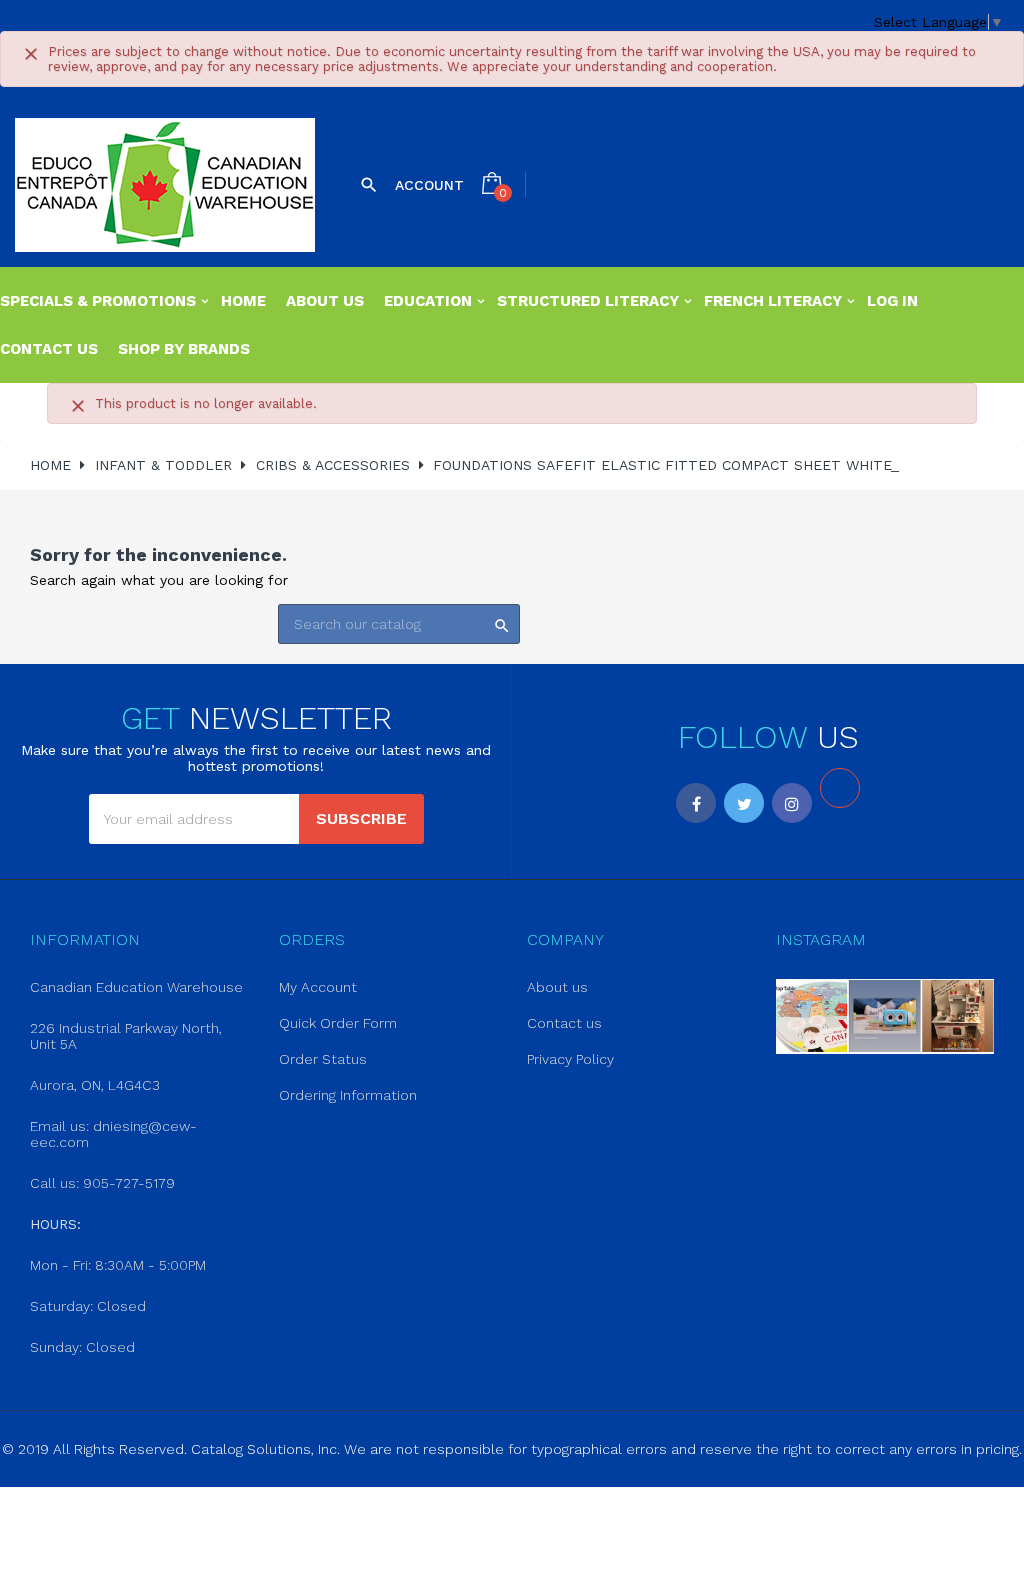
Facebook (696, 803)
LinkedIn (840, 788)
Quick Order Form (338, 1023)
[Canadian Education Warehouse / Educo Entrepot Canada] (165, 185)
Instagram (792, 803)
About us (557, 987)
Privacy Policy (570, 1059)
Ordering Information (348, 1095)
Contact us (564, 1023)
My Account (318, 987)
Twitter (744, 803)
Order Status (323, 1059)
